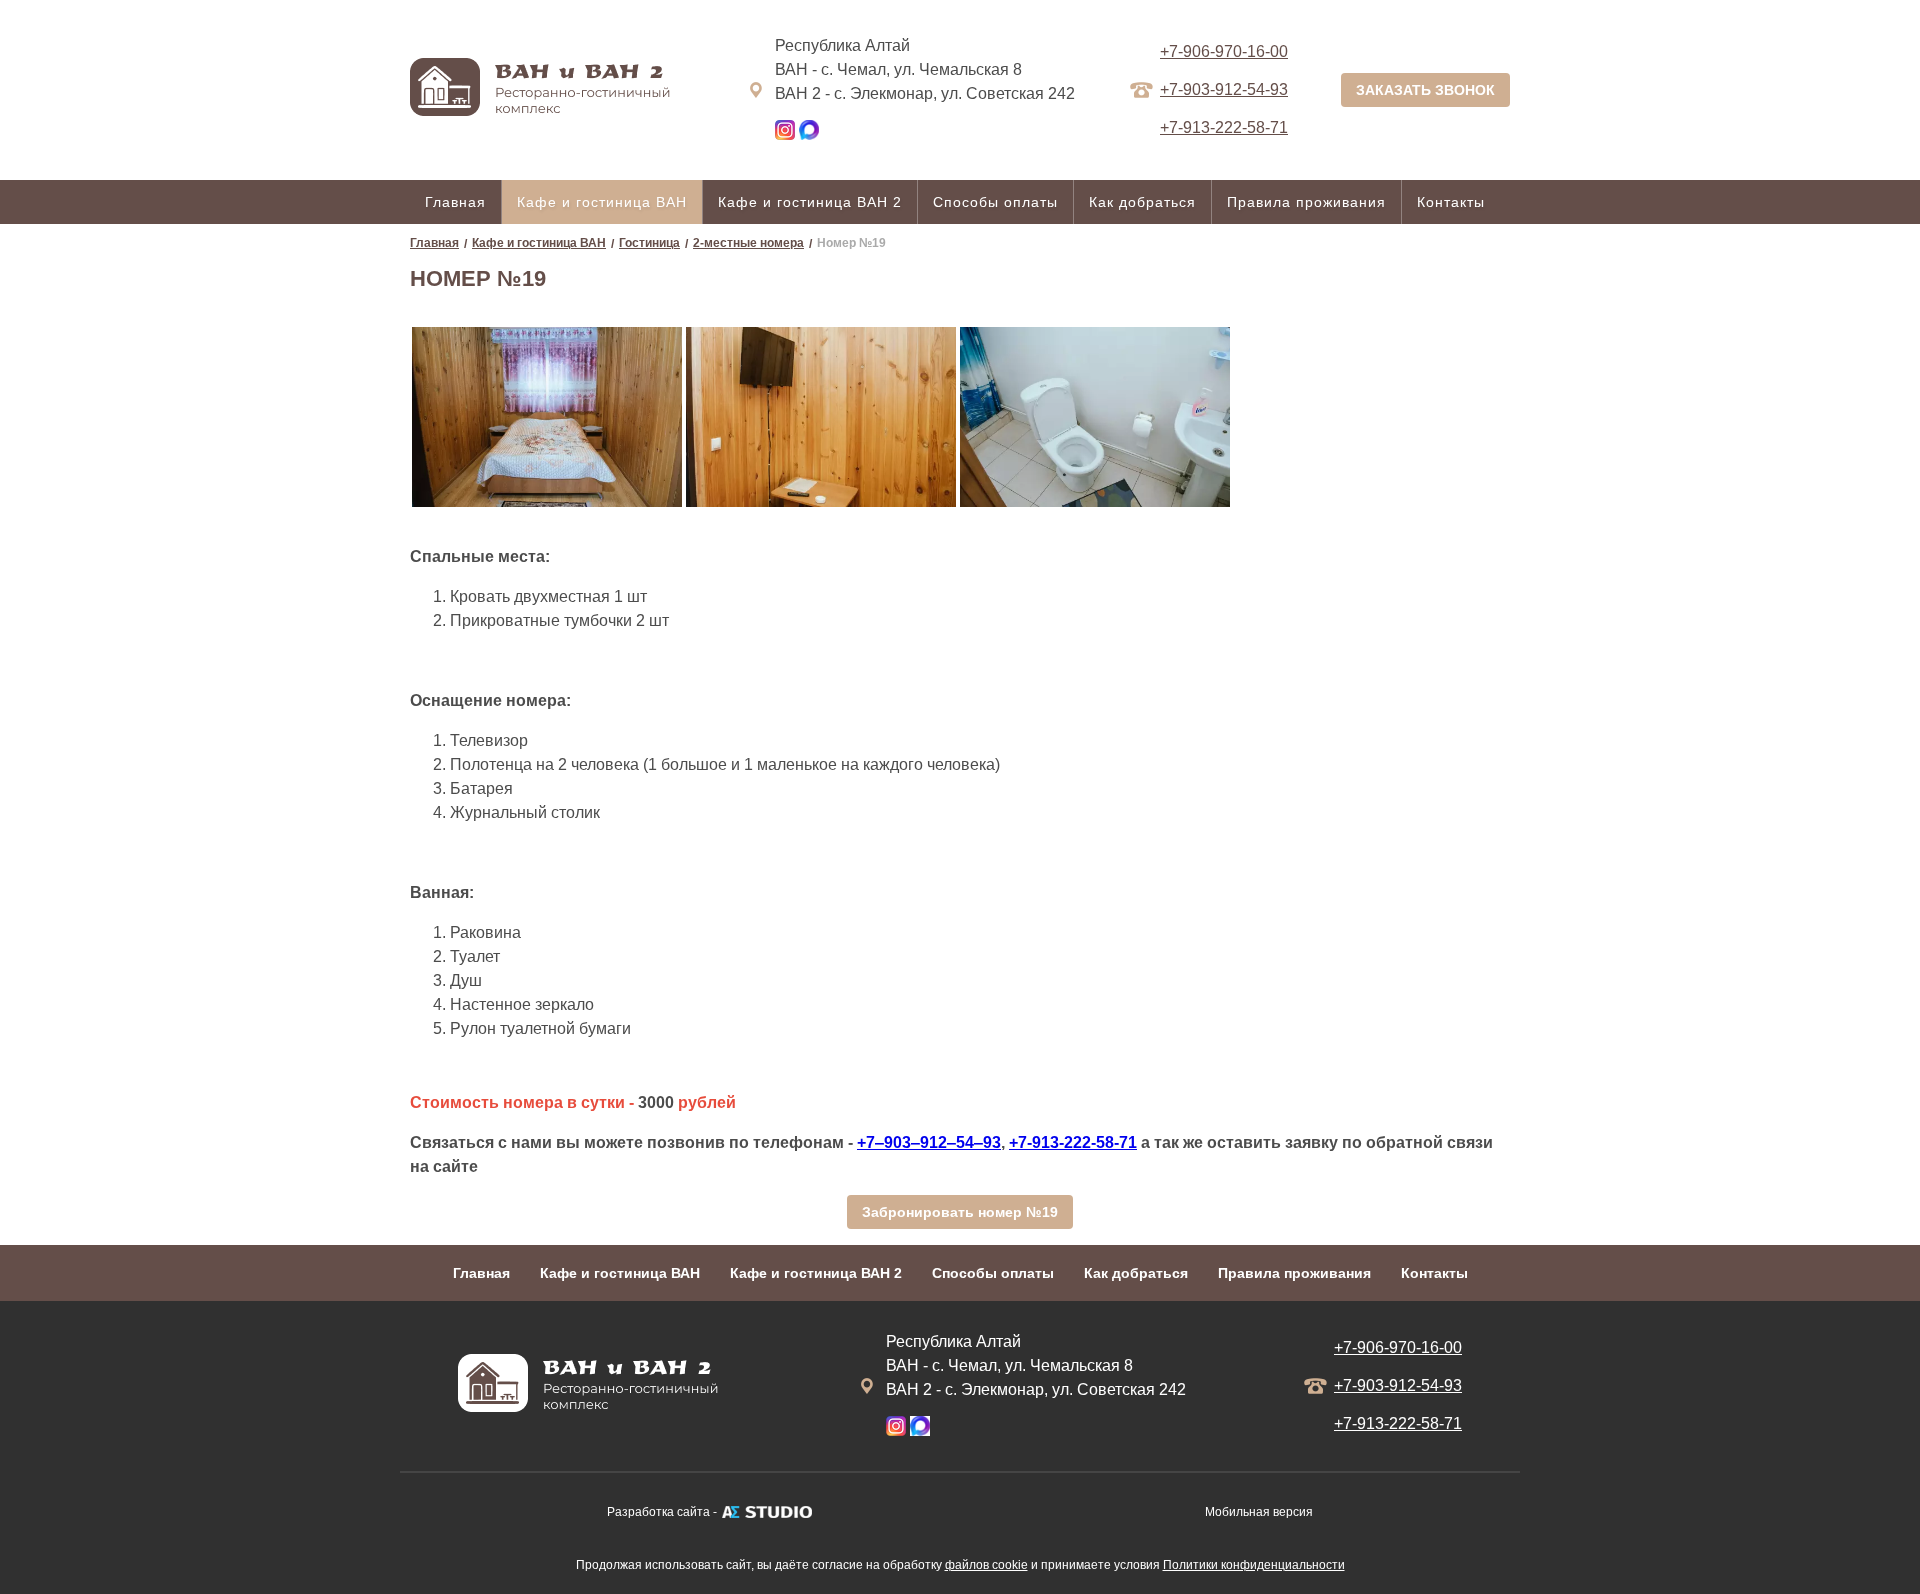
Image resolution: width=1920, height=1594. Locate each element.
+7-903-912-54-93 (1224, 89)
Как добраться (1142, 202)
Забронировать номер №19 (960, 1212)
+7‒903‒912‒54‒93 (929, 1142)
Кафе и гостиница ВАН (602, 202)
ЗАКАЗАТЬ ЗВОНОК (1425, 90)
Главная (455, 202)
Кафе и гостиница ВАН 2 (810, 202)
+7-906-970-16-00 (1224, 51)
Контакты (1451, 202)
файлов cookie (986, 1565)
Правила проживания (1306, 202)
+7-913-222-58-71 (1073, 1142)
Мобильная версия (1259, 1512)
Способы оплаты (995, 202)
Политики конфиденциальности (1254, 1565)
